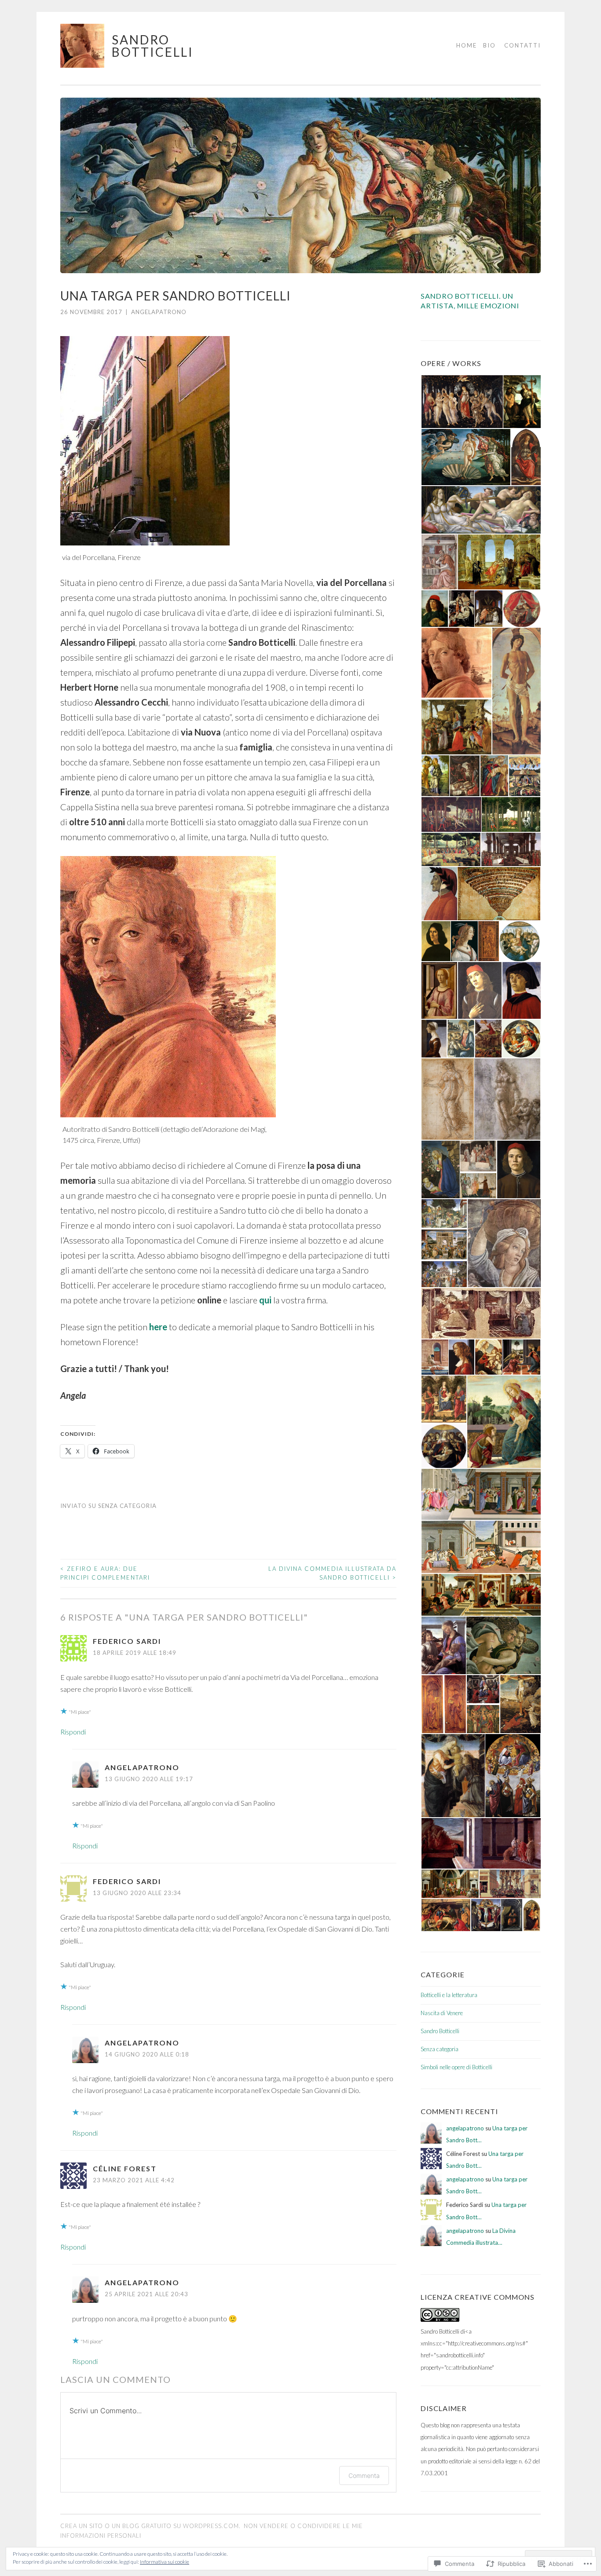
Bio (489, 45)
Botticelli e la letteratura (449, 1995)
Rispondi (73, 1732)
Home (467, 45)
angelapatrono (159, 312)
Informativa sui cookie (165, 2562)
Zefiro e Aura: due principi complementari (105, 1573)
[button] (462, 402)
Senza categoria (127, 1506)
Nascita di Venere (442, 2013)
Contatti (522, 45)
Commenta (364, 2475)
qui (265, 1300)
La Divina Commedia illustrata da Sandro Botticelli (332, 1573)
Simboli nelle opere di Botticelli (456, 2067)
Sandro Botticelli (153, 46)
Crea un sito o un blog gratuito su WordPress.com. (150, 2526)
